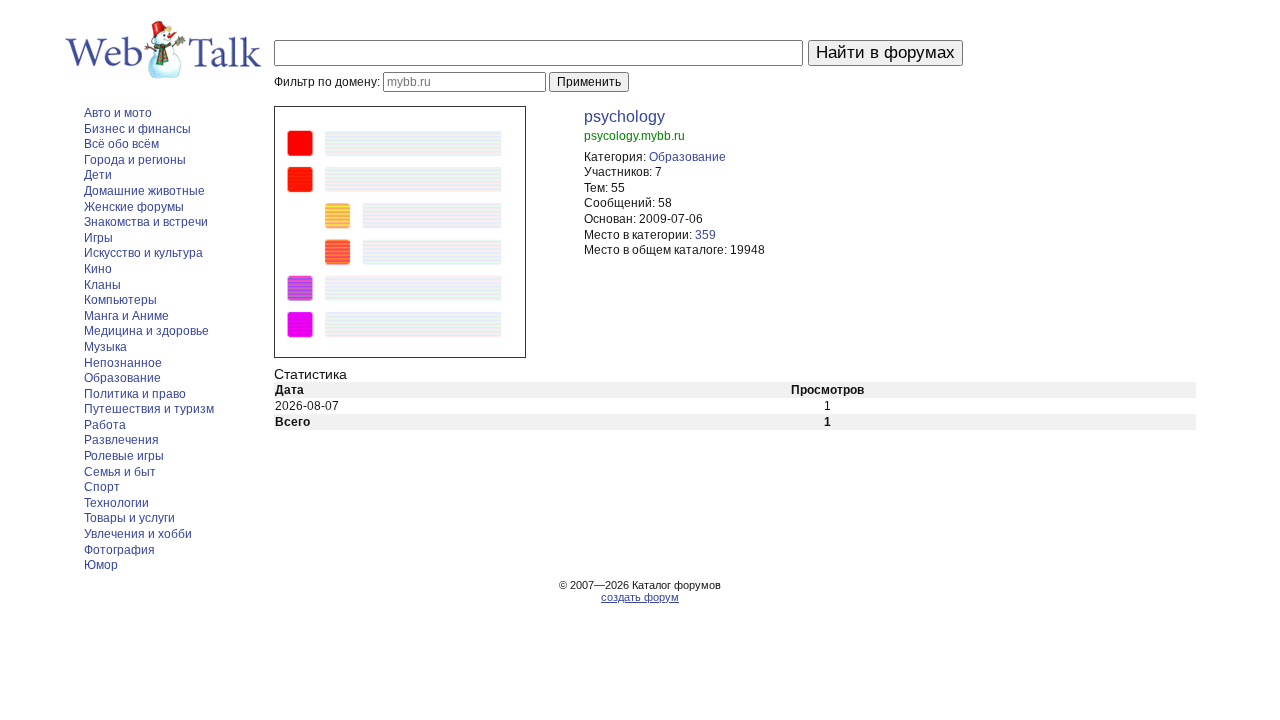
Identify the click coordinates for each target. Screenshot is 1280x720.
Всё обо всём (121, 144)
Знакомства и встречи (146, 222)
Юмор (101, 565)
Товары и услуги (129, 518)
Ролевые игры (124, 456)
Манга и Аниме (126, 316)
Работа (105, 425)
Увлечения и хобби (138, 534)
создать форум (640, 597)
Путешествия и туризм (149, 409)
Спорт (102, 487)
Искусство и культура (143, 253)
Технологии (116, 503)
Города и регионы (135, 160)
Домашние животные (144, 191)
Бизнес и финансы (137, 129)
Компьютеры (120, 300)
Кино (98, 269)
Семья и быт (120, 472)
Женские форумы (134, 207)
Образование (122, 378)
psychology (624, 116)
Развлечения (121, 440)
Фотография (119, 550)
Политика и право (135, 394)
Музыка (105, 347)
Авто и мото (118, 113)
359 (705, 235)
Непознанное (123, 363)
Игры (98, 238)
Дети (98, 175)
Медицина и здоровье (146, 331)
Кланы (102, 285)
